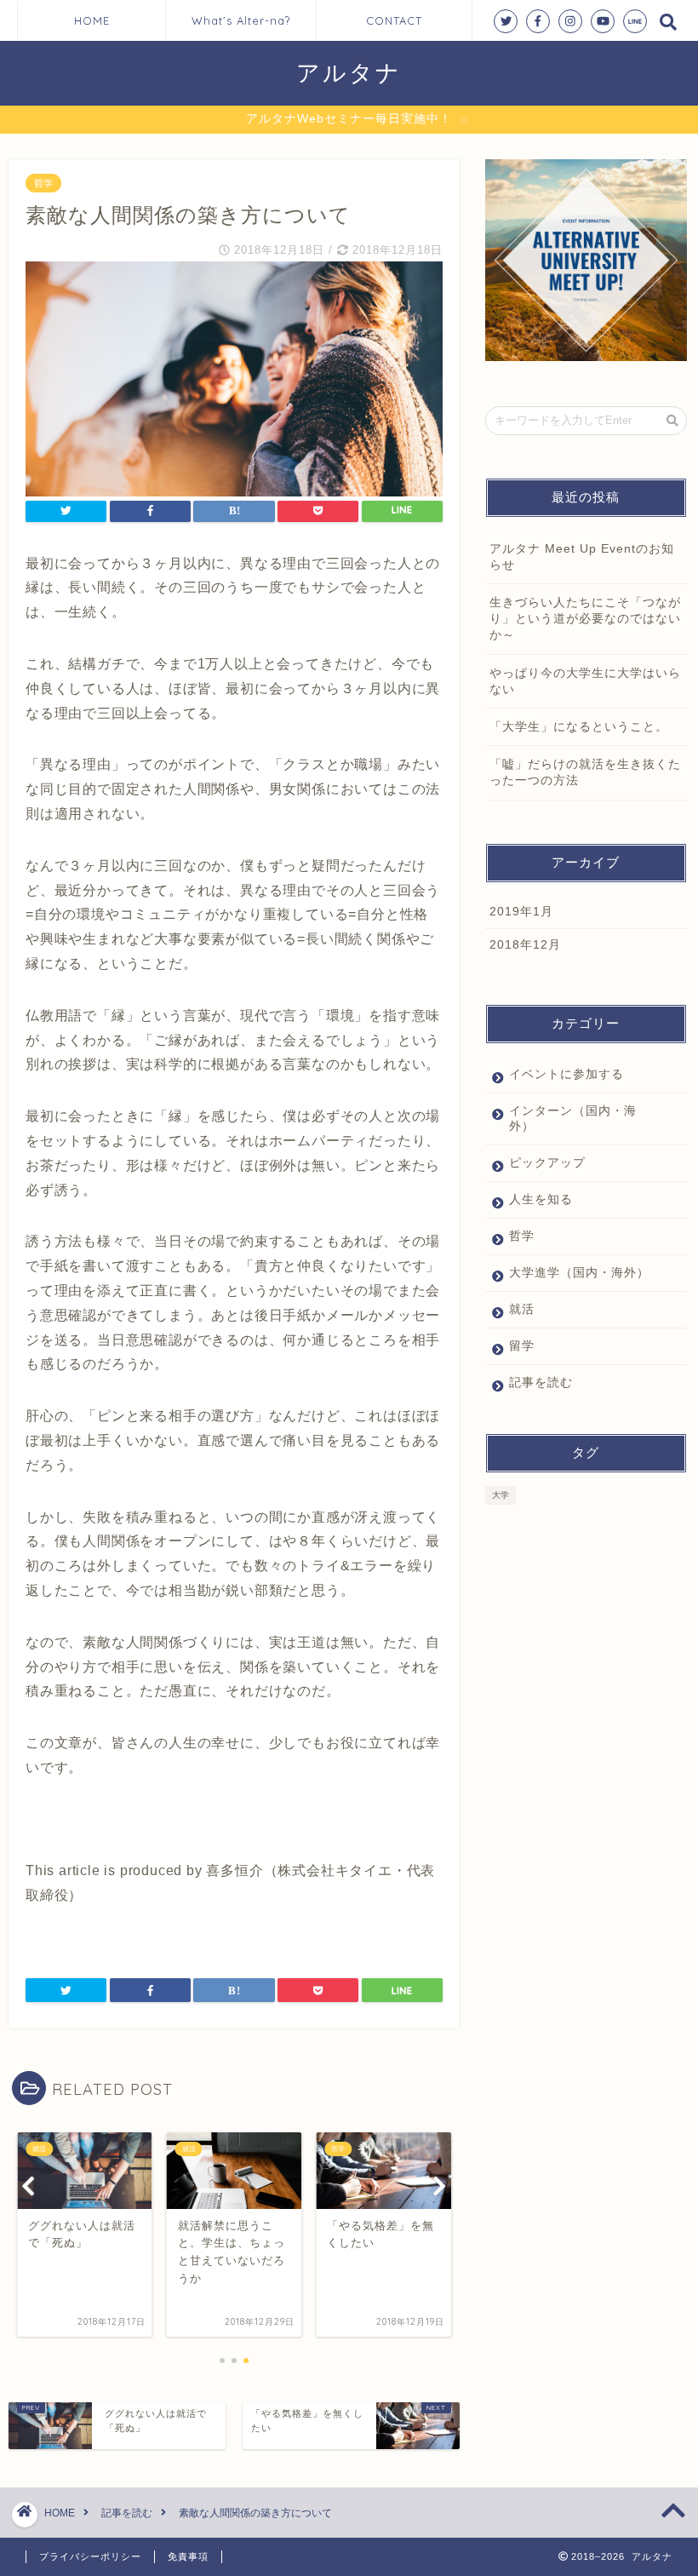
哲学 (43, 183)
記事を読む (541, 1383)
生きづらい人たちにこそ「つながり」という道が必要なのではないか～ (585, 619)
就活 (522, 1309)
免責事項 (188, 2556)
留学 (522, 1346)
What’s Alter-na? (241, 20)
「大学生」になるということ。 (579, 727)
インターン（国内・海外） (573, 1119)
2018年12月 (525, 945)
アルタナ (349, 72)
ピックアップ (547, 1163)
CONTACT (394, 20)
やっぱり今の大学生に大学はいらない (585, 681)
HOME (92, 20)
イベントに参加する (566, 1074)
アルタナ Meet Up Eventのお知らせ (582, 557)
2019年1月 (521, 912)
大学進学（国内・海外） (579, 1273)
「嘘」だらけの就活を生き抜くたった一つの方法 (585, 772)
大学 (501, 1495)
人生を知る (541, 1199)
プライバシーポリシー (90, 2556)
